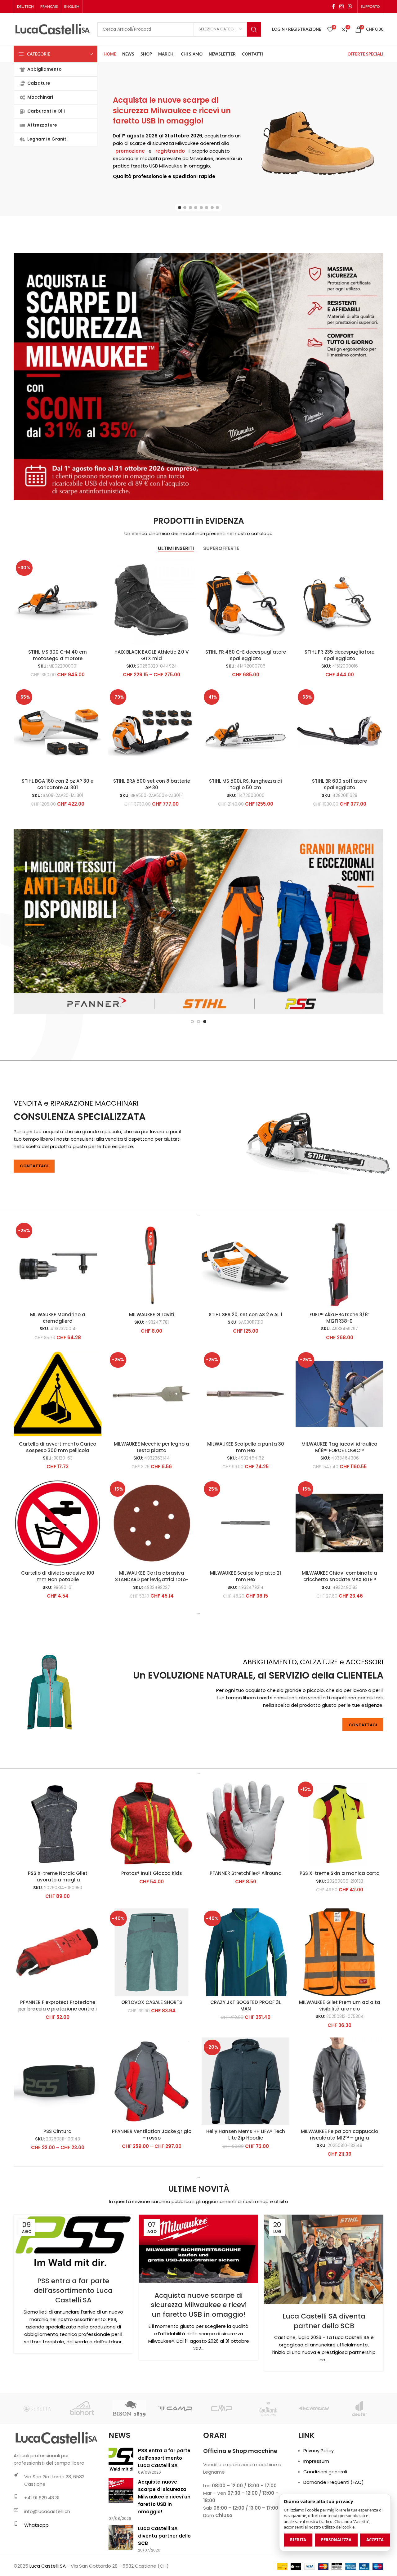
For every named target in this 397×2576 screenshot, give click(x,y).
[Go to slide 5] (201, 208)
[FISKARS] (360, 2470)
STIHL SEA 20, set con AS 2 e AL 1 (245, 1376)
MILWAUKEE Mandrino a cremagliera (58, 1380)
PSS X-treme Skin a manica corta (340, 1935)
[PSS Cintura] (58, 2143)
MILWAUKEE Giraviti (152, 1376)
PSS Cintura (58, 2193)
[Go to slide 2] (185, 208)
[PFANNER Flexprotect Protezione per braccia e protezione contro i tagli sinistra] (58, 2014)
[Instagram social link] (341, 6)
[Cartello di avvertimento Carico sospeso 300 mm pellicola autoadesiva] (58, 1456)
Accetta (375, 2540)
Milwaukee (187, 143)
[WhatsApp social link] (350, 6)
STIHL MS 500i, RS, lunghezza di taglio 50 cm (245, 784)
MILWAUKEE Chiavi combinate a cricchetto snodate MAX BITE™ (339, 1638)
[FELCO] (314, 2470)
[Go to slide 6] (207, 208)
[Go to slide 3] (190, 208)
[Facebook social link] (333, 6)
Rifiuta (298, 2540)
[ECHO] (175, 2470)
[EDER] (222, 2470)
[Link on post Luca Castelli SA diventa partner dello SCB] (324, 2321)
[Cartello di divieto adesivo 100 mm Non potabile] (58, 1585)
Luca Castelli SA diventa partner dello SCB (324, 2383)
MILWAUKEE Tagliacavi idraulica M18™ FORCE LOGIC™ (339, 1509)
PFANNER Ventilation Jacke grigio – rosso (152, 2196)
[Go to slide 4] (196, 208)
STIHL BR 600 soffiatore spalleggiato (339, 784)
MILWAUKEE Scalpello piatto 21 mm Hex (245, 1638)
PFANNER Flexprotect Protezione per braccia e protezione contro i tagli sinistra (58, 2071)
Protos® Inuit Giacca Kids (152, 1935)
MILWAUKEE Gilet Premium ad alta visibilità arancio (340, 2067)
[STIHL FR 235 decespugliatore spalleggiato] (339, 602)
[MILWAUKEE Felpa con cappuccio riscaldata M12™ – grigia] (339, 2143)
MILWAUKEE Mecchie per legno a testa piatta (152, 1509)
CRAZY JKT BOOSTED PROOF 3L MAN (246, 2067)
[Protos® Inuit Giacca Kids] (152, 1885)
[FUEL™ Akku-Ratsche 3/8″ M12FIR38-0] (339, 1326)
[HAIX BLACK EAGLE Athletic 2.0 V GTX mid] (152, 602)
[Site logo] (52, 29)
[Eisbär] (268, 2470)
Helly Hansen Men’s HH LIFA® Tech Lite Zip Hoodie (246, 2196)
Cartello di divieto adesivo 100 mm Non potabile (58, 1638)
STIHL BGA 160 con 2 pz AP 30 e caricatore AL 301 (58, 784)
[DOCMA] (83, 2470)
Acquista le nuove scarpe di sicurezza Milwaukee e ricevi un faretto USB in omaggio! (172, 110)
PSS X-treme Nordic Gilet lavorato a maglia (58, 1938)
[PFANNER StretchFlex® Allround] (245, 1885)
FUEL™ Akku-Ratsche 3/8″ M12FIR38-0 (339, 1380)
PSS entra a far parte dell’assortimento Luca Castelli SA (73, 2352)
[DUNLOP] (129, 2470)
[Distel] (37, 2470)
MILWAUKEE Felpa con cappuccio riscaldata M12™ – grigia (339, 2196)
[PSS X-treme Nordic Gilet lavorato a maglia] (58, 1885)
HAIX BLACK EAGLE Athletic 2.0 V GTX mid (152, 655)
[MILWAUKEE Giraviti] (152, 1326)
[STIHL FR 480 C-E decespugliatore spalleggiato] (245, 602)
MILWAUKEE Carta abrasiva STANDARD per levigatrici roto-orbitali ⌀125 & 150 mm (152, 1641)
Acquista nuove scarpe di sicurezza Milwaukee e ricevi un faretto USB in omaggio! (199, 2367)
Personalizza (336, 2540)
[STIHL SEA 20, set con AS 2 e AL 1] (245, 1326)
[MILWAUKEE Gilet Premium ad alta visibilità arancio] (339, 2014)
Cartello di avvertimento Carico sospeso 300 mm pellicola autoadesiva (58, 1512)
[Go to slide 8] (217, 208)
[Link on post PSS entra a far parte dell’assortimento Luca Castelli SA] (73, 2303)
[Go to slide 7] (212, 208)
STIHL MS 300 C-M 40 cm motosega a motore (58, 655)
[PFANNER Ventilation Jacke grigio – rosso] (152, 2143)
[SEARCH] (254, 29)
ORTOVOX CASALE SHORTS (152, 2064)
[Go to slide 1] (180, 208)
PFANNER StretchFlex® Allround (246, 1935)
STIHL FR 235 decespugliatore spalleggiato (339, 655)
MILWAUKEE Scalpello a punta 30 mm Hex (246, 1509)
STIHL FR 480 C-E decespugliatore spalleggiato (246, 655)
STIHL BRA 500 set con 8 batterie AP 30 (152, 784)
